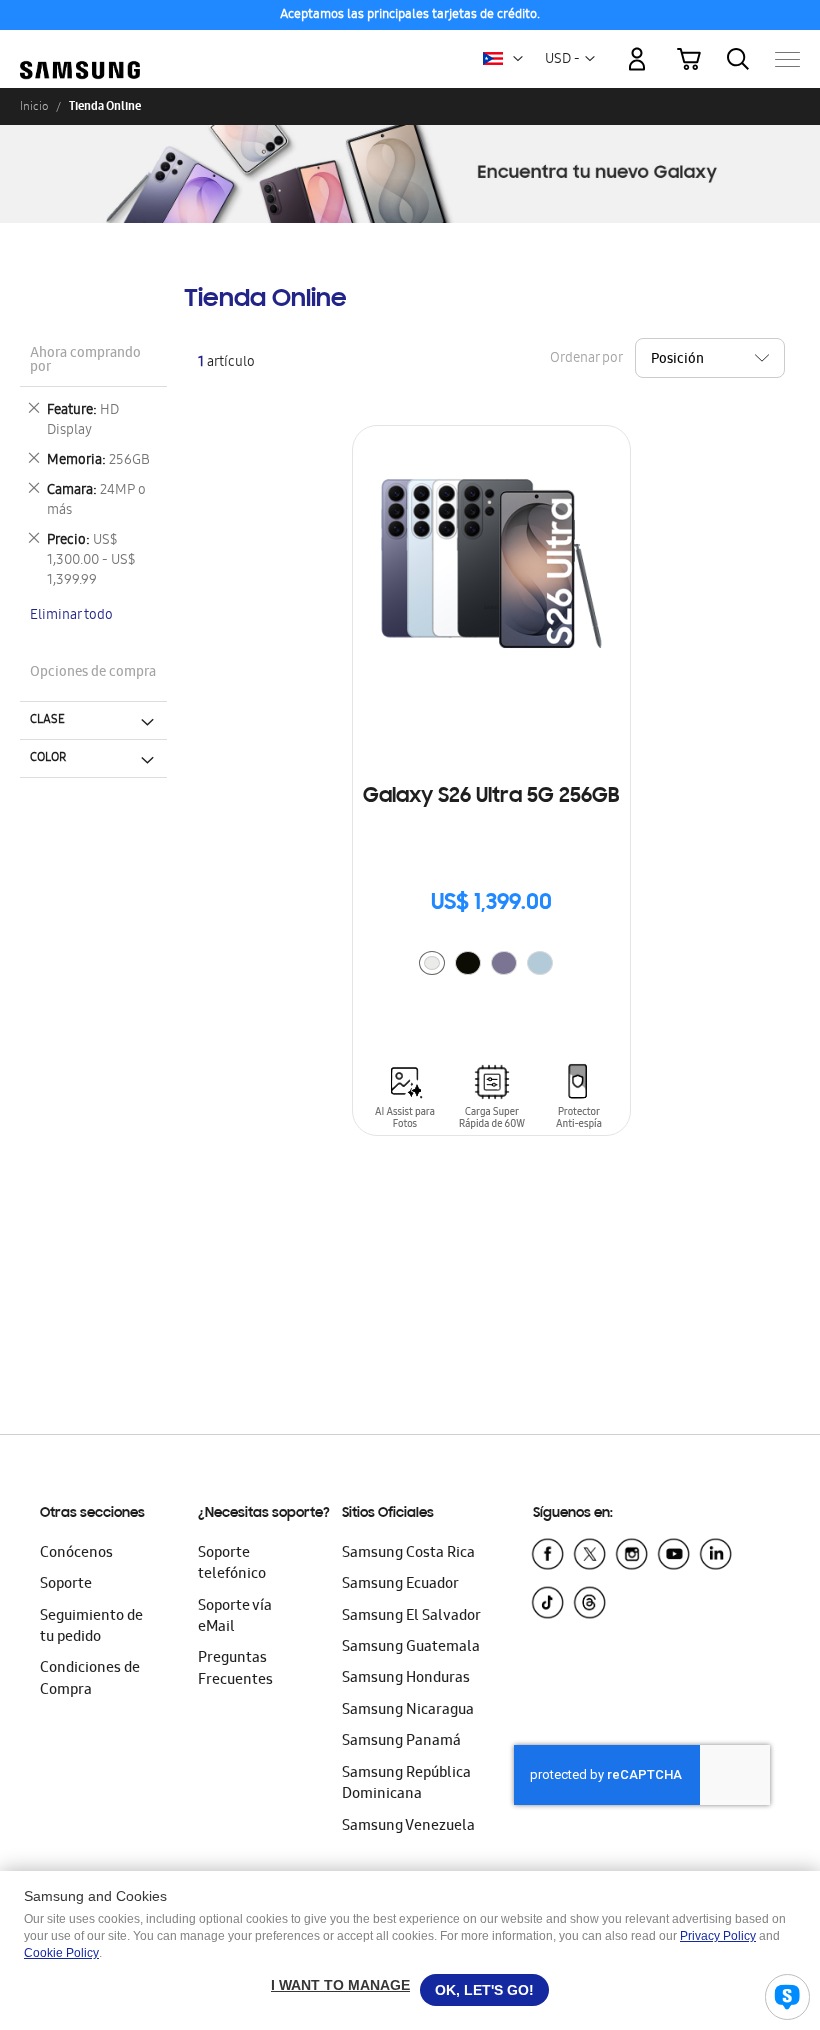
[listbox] (491, 965)
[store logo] (80, 49)
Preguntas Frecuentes (235, 1669)
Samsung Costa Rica (408, 1554)
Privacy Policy (718, 1936)
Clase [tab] (47, 720)
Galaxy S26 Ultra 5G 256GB (491, 797)
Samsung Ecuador (400, 1585)
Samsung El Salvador (411, 1617)
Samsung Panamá (401, 1742)
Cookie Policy (61, 1953)
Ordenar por (586, 358)
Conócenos (76, 1554)
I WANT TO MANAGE (340, 1985)
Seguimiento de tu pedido (91, 1627)
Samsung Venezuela (408, 1827)
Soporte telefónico (232, 1564)
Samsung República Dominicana (406, 1784)
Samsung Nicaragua (408, 1711)
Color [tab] (48, 758)
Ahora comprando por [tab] (85, 361)
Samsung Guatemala (411, 1648)
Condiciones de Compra (90, 1679)
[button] (518, 59)
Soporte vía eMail (235, 1617)
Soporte (66, 1585)
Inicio (34, 106)
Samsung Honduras (406, 1679)
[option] (432, 963)
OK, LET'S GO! (484, 1990)
